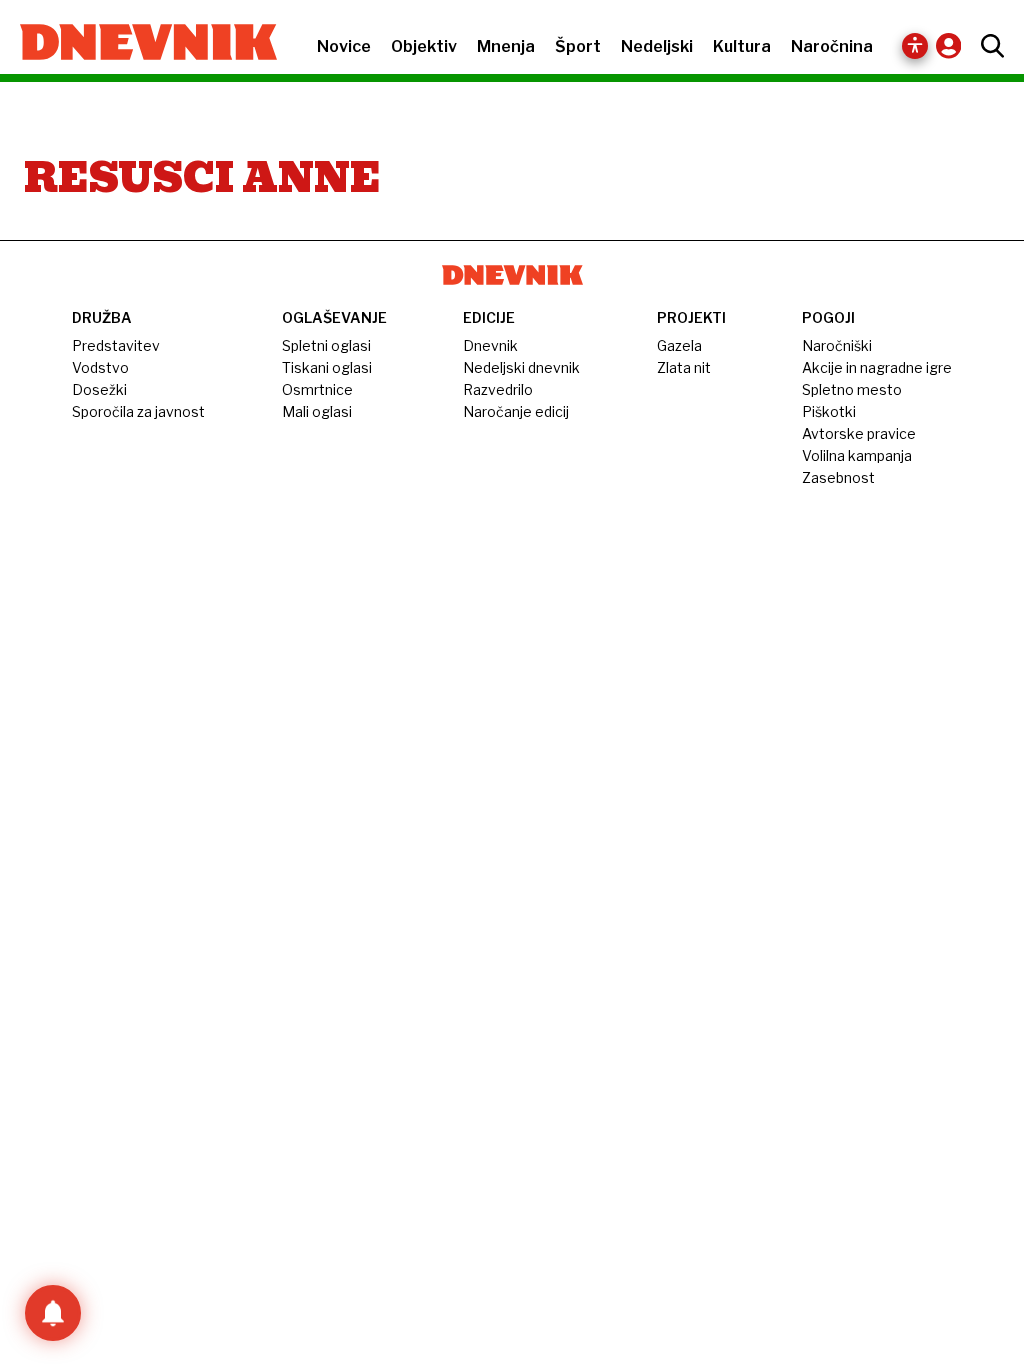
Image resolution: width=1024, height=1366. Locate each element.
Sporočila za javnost (138, 411)
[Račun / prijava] (953, 45)
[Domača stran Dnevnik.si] (138, 44)
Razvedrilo (498, 389)
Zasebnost (838, 477)
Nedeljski (657, 46)
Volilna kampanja (857, 455)
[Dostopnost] (915, 46)
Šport (578, 46)
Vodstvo (100, 367)
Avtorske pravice (859, 433)
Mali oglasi (317, 411)
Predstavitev (116, 345)
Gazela (679, 345)
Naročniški (837, 345)
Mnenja (506, 46)
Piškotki (829, 411)
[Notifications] (53, 1313)
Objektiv (424, 46)
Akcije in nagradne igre (877, 367)
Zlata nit (684, 367)
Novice (344, 46)
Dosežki (99, 389)
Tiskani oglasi (327, 367)
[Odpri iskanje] (987, 46)
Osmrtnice (317, 389)
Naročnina (832, 46)
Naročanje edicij (516, 411)
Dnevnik (490, 345)
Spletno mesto (852, 389)
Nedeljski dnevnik (521, 367)
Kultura (742, 46)
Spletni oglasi (326, 345)
